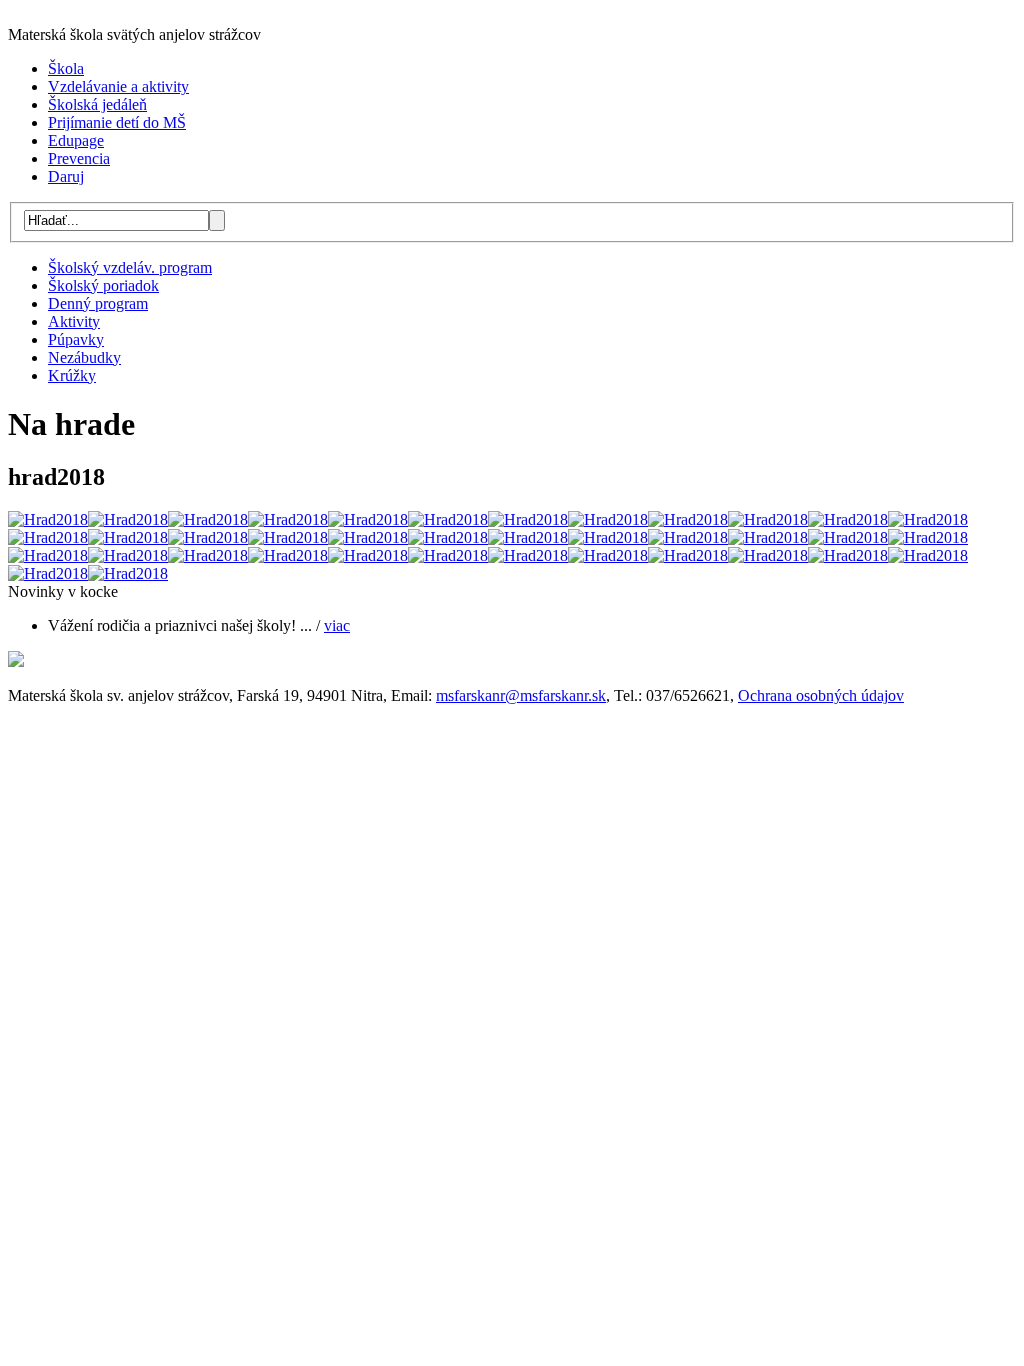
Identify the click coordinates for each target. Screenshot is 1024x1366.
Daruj (66, 176)
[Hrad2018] (48, 519)
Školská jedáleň (97, 104)
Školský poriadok (103, 285)
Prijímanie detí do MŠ (117, 122)
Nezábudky (84, 357)
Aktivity (74, 321)
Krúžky (72, 375)
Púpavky (76, 339)
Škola (66, 68)
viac (337, 625)
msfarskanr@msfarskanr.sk (521, 695)
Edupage (76, 140)
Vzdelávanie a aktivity (118, 86)
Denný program (98, 303)
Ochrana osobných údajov (821, 695)
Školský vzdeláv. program (130, 267)
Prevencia (79, 158)
